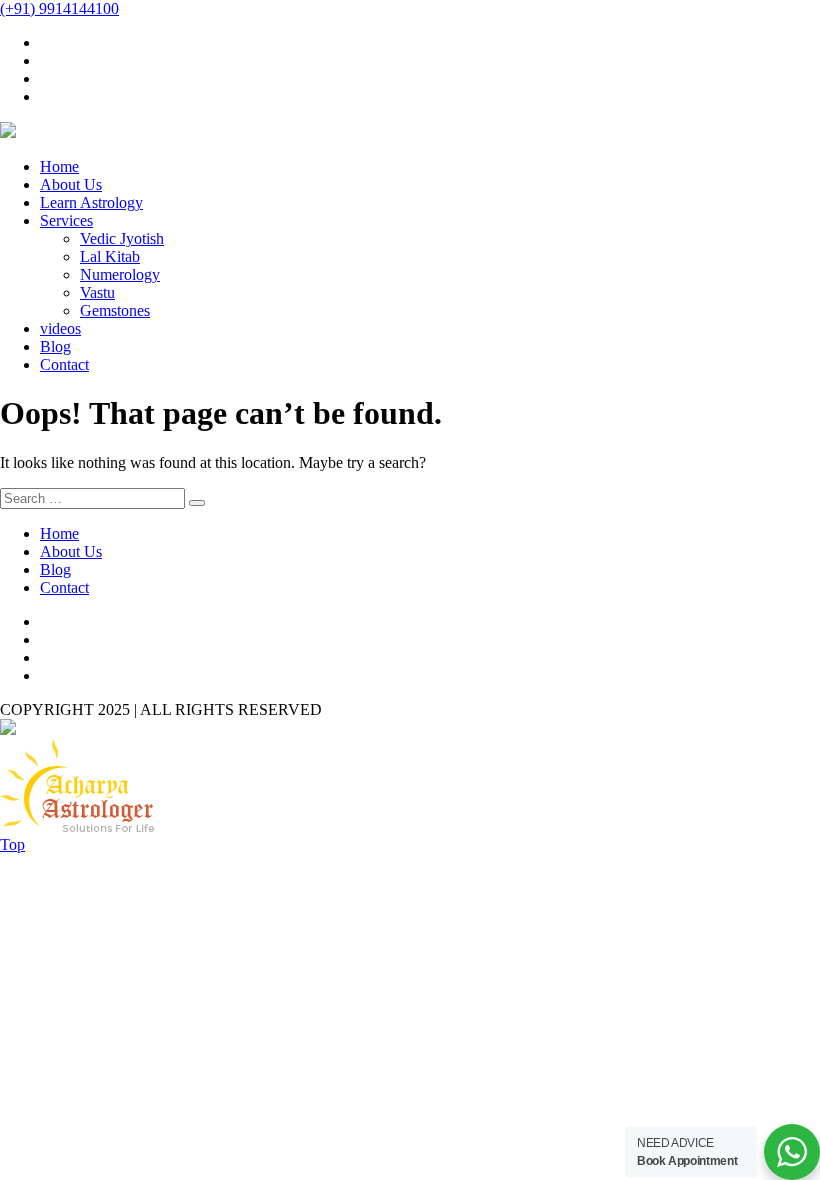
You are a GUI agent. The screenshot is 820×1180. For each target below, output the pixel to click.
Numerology (120, 274)
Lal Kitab (110, 256)
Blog (55, 346)
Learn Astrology (91, 202)
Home (59, 166)
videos (60, 328)
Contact (64, 364)
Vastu (97, 292)
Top (12, 844)
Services (66, 220)
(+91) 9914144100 (59, 8)
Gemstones (115, 310)
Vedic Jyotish (122, 238)
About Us (71, 184)
